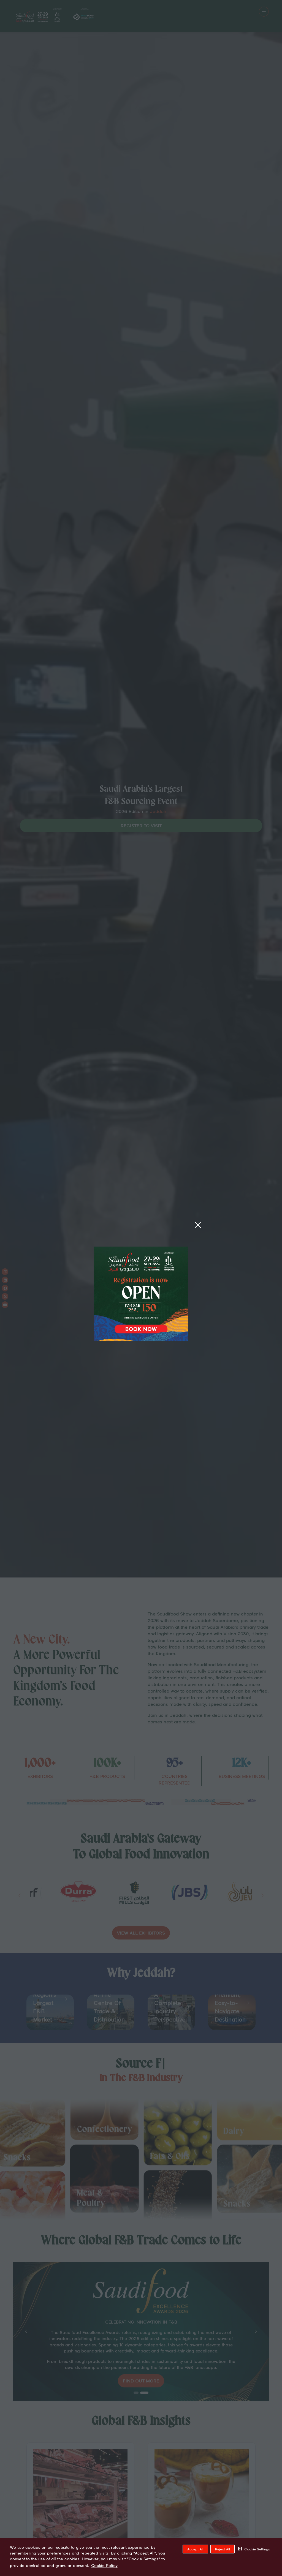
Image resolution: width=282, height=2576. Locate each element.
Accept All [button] (195, 2549)
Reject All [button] (223, 2549)
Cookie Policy (104, 2566)
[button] (254, 2549)
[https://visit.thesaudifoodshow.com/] (141, 1339)
